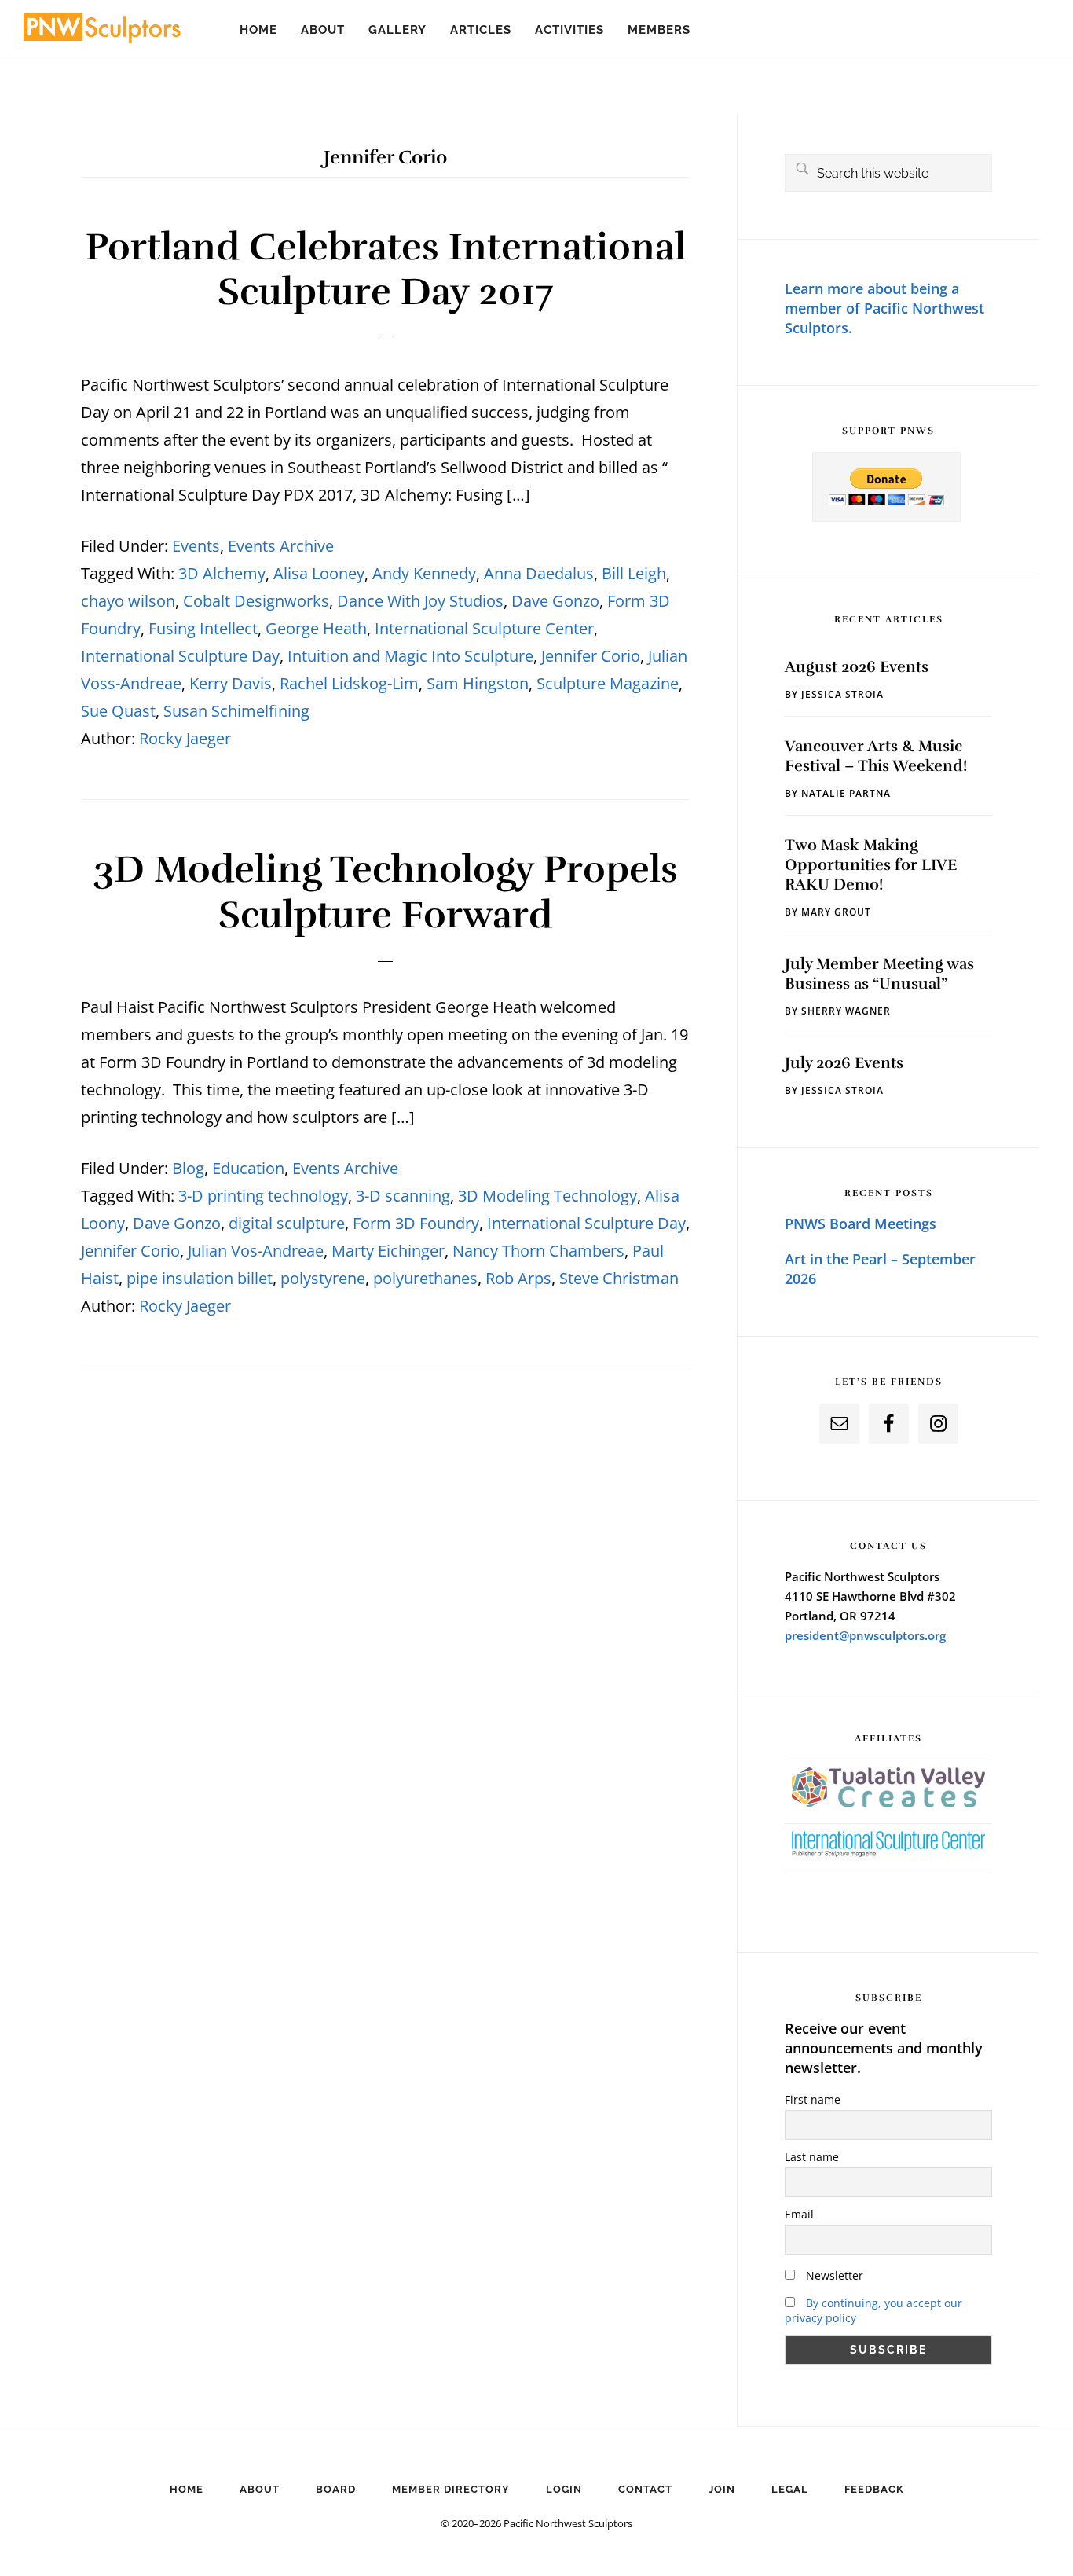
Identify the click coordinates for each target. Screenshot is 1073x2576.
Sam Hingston (478, 683)
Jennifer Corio (591, 656)
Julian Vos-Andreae (256, 1251)
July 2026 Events (844, 1063)
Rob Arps (518, 1278)
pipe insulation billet (200, 1278)
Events (196, 546)
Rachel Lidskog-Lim (349, 683)
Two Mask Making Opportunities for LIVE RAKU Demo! (871, 865)
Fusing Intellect (203, 628)
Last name (812, 2157)
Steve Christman (619, 1278)
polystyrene (323, 1278)
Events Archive (281, 546)
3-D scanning (403, 1196)
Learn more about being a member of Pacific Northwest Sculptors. (884, 308)
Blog (188, 1168)
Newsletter (833, 2275)
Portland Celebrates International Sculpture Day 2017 (386, 270)
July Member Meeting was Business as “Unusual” (879, 974)
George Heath (316, 628)
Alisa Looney (319, 573)
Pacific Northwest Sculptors (102, 31)
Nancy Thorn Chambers (538, 1251)
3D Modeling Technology (547, 1196)
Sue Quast (118, 711)
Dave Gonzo (555, 601)
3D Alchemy (222, 573)
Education (248, 1168)
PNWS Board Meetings (861, 1224)
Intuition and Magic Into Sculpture (410, 656)
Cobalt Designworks (256, 601)
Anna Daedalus (539, 573)
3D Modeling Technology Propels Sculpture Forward (385, 892)
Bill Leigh (634, 573)
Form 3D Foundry (416, 1223)
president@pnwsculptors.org (865, 1635)
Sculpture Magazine (608, 683)
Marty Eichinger (388, 1251)
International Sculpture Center (484, 628)
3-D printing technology (263, 1196)
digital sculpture (287, 1223)
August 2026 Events (857, 667)
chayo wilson (128, 601)
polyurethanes (425, 1278)
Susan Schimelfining (236, 711)
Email (799, 2214)
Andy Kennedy (424, 573)
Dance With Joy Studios (420, 601)
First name (813, 2099)
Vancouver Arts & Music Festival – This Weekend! (876, 756)
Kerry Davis (231, 683)
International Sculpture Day (180, 656)
